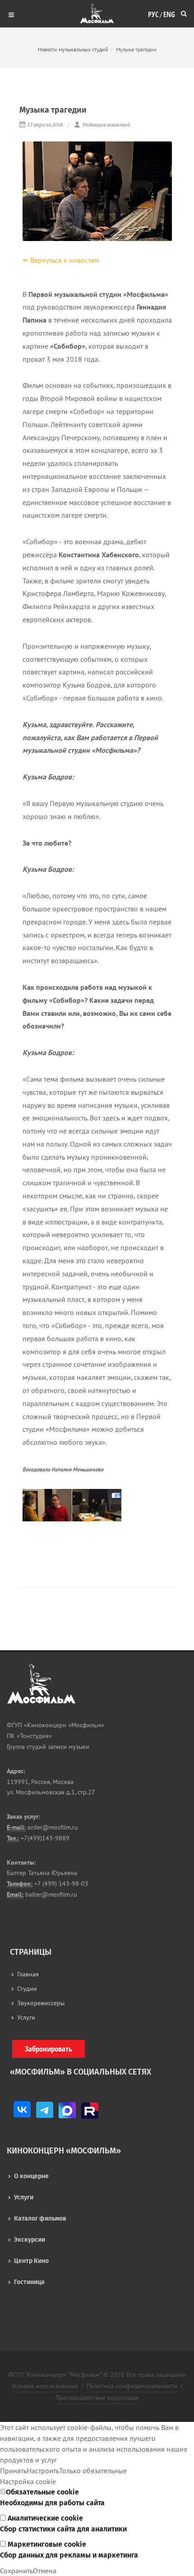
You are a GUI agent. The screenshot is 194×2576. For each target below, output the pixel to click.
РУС (153, 12)
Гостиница (29, 2282)
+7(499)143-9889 (44, 1838)
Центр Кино (31, 2261)
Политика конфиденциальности (132, 2386)
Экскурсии (30, 2240)
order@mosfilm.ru (52, 1827)
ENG (169, 12)
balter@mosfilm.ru (50, 1894)
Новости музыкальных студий (73, 49)
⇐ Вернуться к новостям (61, 260)
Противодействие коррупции (97, 2398)
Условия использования (45, 2386)
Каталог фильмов (40, 2219)
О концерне (31, 2176)
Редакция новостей (106, 125)
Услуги (24, 2197)
